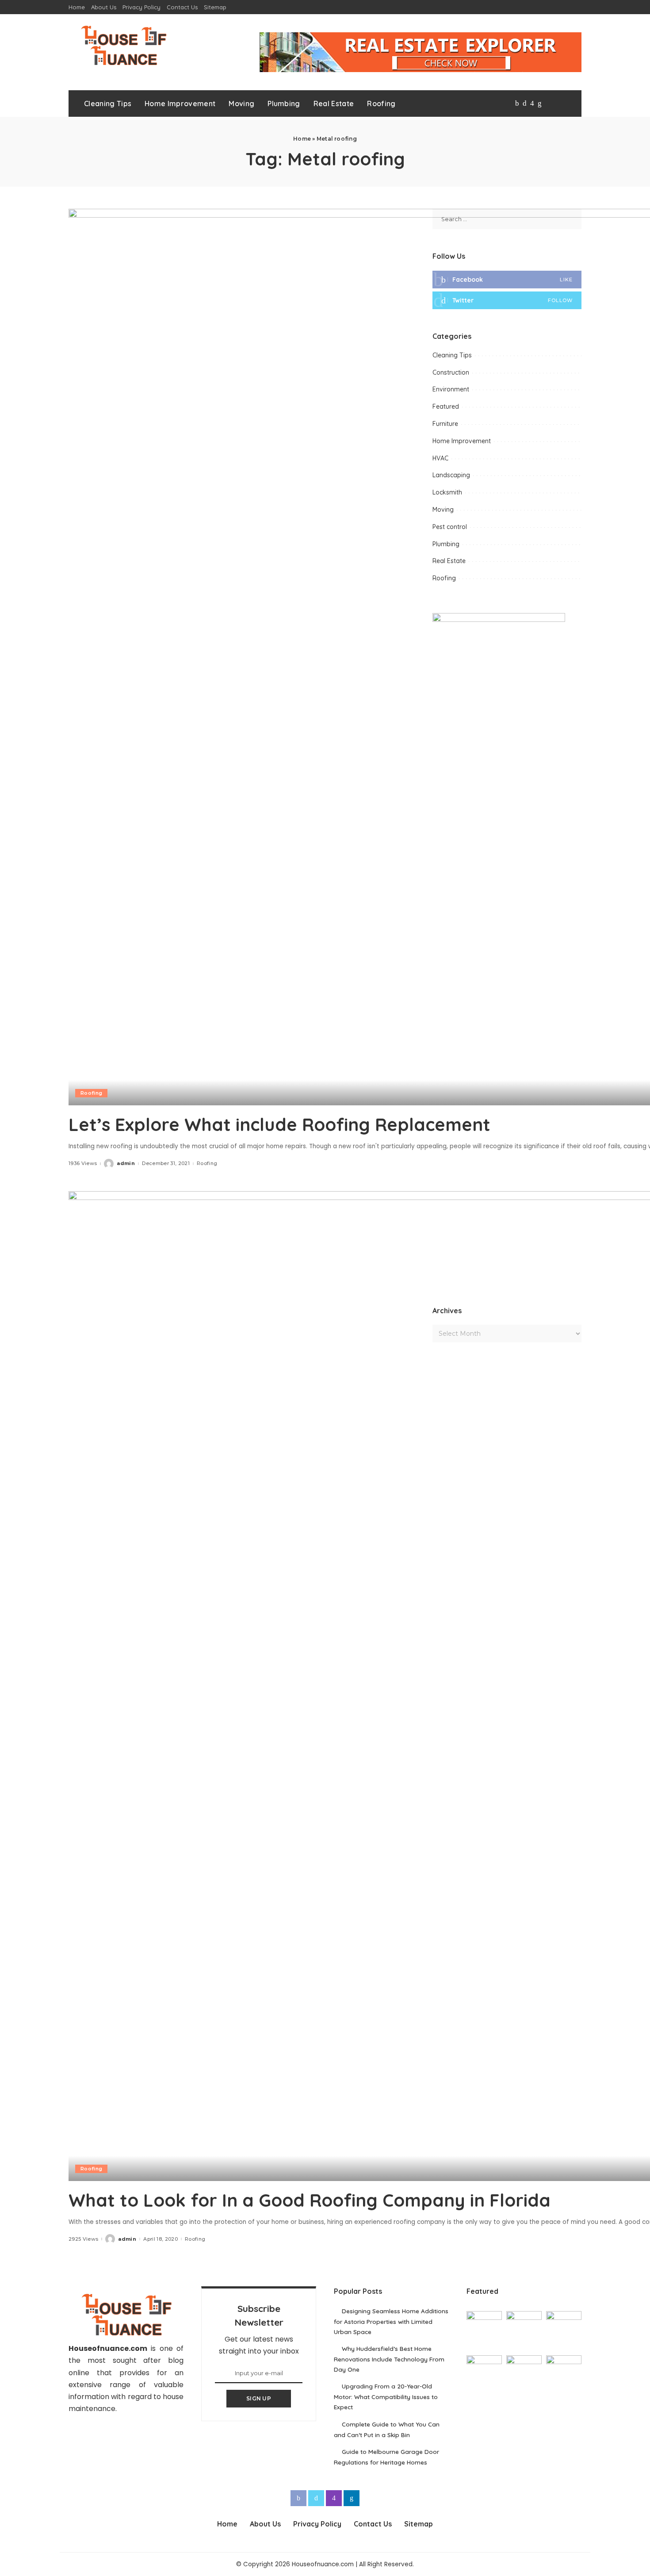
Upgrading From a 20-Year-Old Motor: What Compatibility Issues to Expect (386, 2396)
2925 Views (83, 2239)
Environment (451, 389)
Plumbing (446, 544)
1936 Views (83, 1163)
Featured (446, 406)
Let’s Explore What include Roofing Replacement (279, 1124)
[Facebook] (517, 103)
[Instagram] (532, 103)
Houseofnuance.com (108, 2348)
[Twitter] (525, 103)
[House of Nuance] (123, 45)
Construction (451, 372)
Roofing (91, 1093)
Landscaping (451, 475)
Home (302, 139)
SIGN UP (259, 2398)
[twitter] (507, 300)
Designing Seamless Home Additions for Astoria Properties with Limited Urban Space (391, 2321)
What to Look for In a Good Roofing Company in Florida (310, 2200)
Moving (443, 510)
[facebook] (507, 280)
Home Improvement (462, 441)
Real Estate (449, 561)
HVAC (440, 458)
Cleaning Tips (452, 355)
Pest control (450, 527)
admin (126, 1163)
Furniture (445, 424)
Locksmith (447, 492)
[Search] (567, 103)
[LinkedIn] (540, 103)
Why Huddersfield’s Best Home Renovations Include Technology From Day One (389, 2359)
